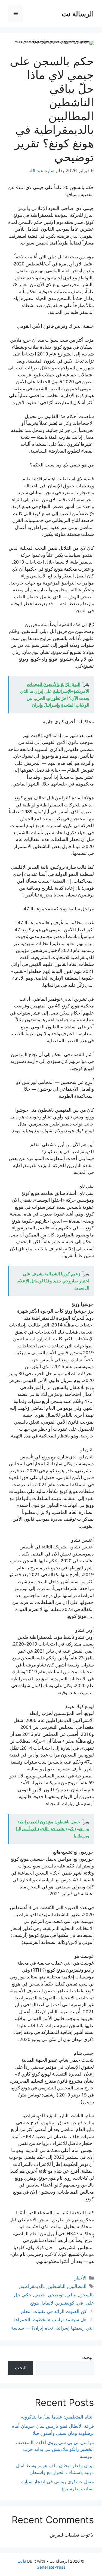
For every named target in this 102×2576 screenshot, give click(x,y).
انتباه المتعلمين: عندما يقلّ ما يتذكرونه (57, 2417)
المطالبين (77, 2286)
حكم (27, 2295)
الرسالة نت (78, 14)
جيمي (40, 2295)
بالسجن (86, 2295)
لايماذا (47, 2303)
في (80, 2303)
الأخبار (81, 2278)
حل (17, 2295)
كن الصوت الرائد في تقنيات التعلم (54, 2311)
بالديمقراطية (33, 2286)
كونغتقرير (65, 2303)
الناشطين (57, 2286)
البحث (88, 2357)
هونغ (35, 2303)
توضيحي (56, 2295)
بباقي (71, 2295)
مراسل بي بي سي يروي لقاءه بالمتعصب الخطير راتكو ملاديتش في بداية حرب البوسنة (55, 2449)
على (90, 2303)
